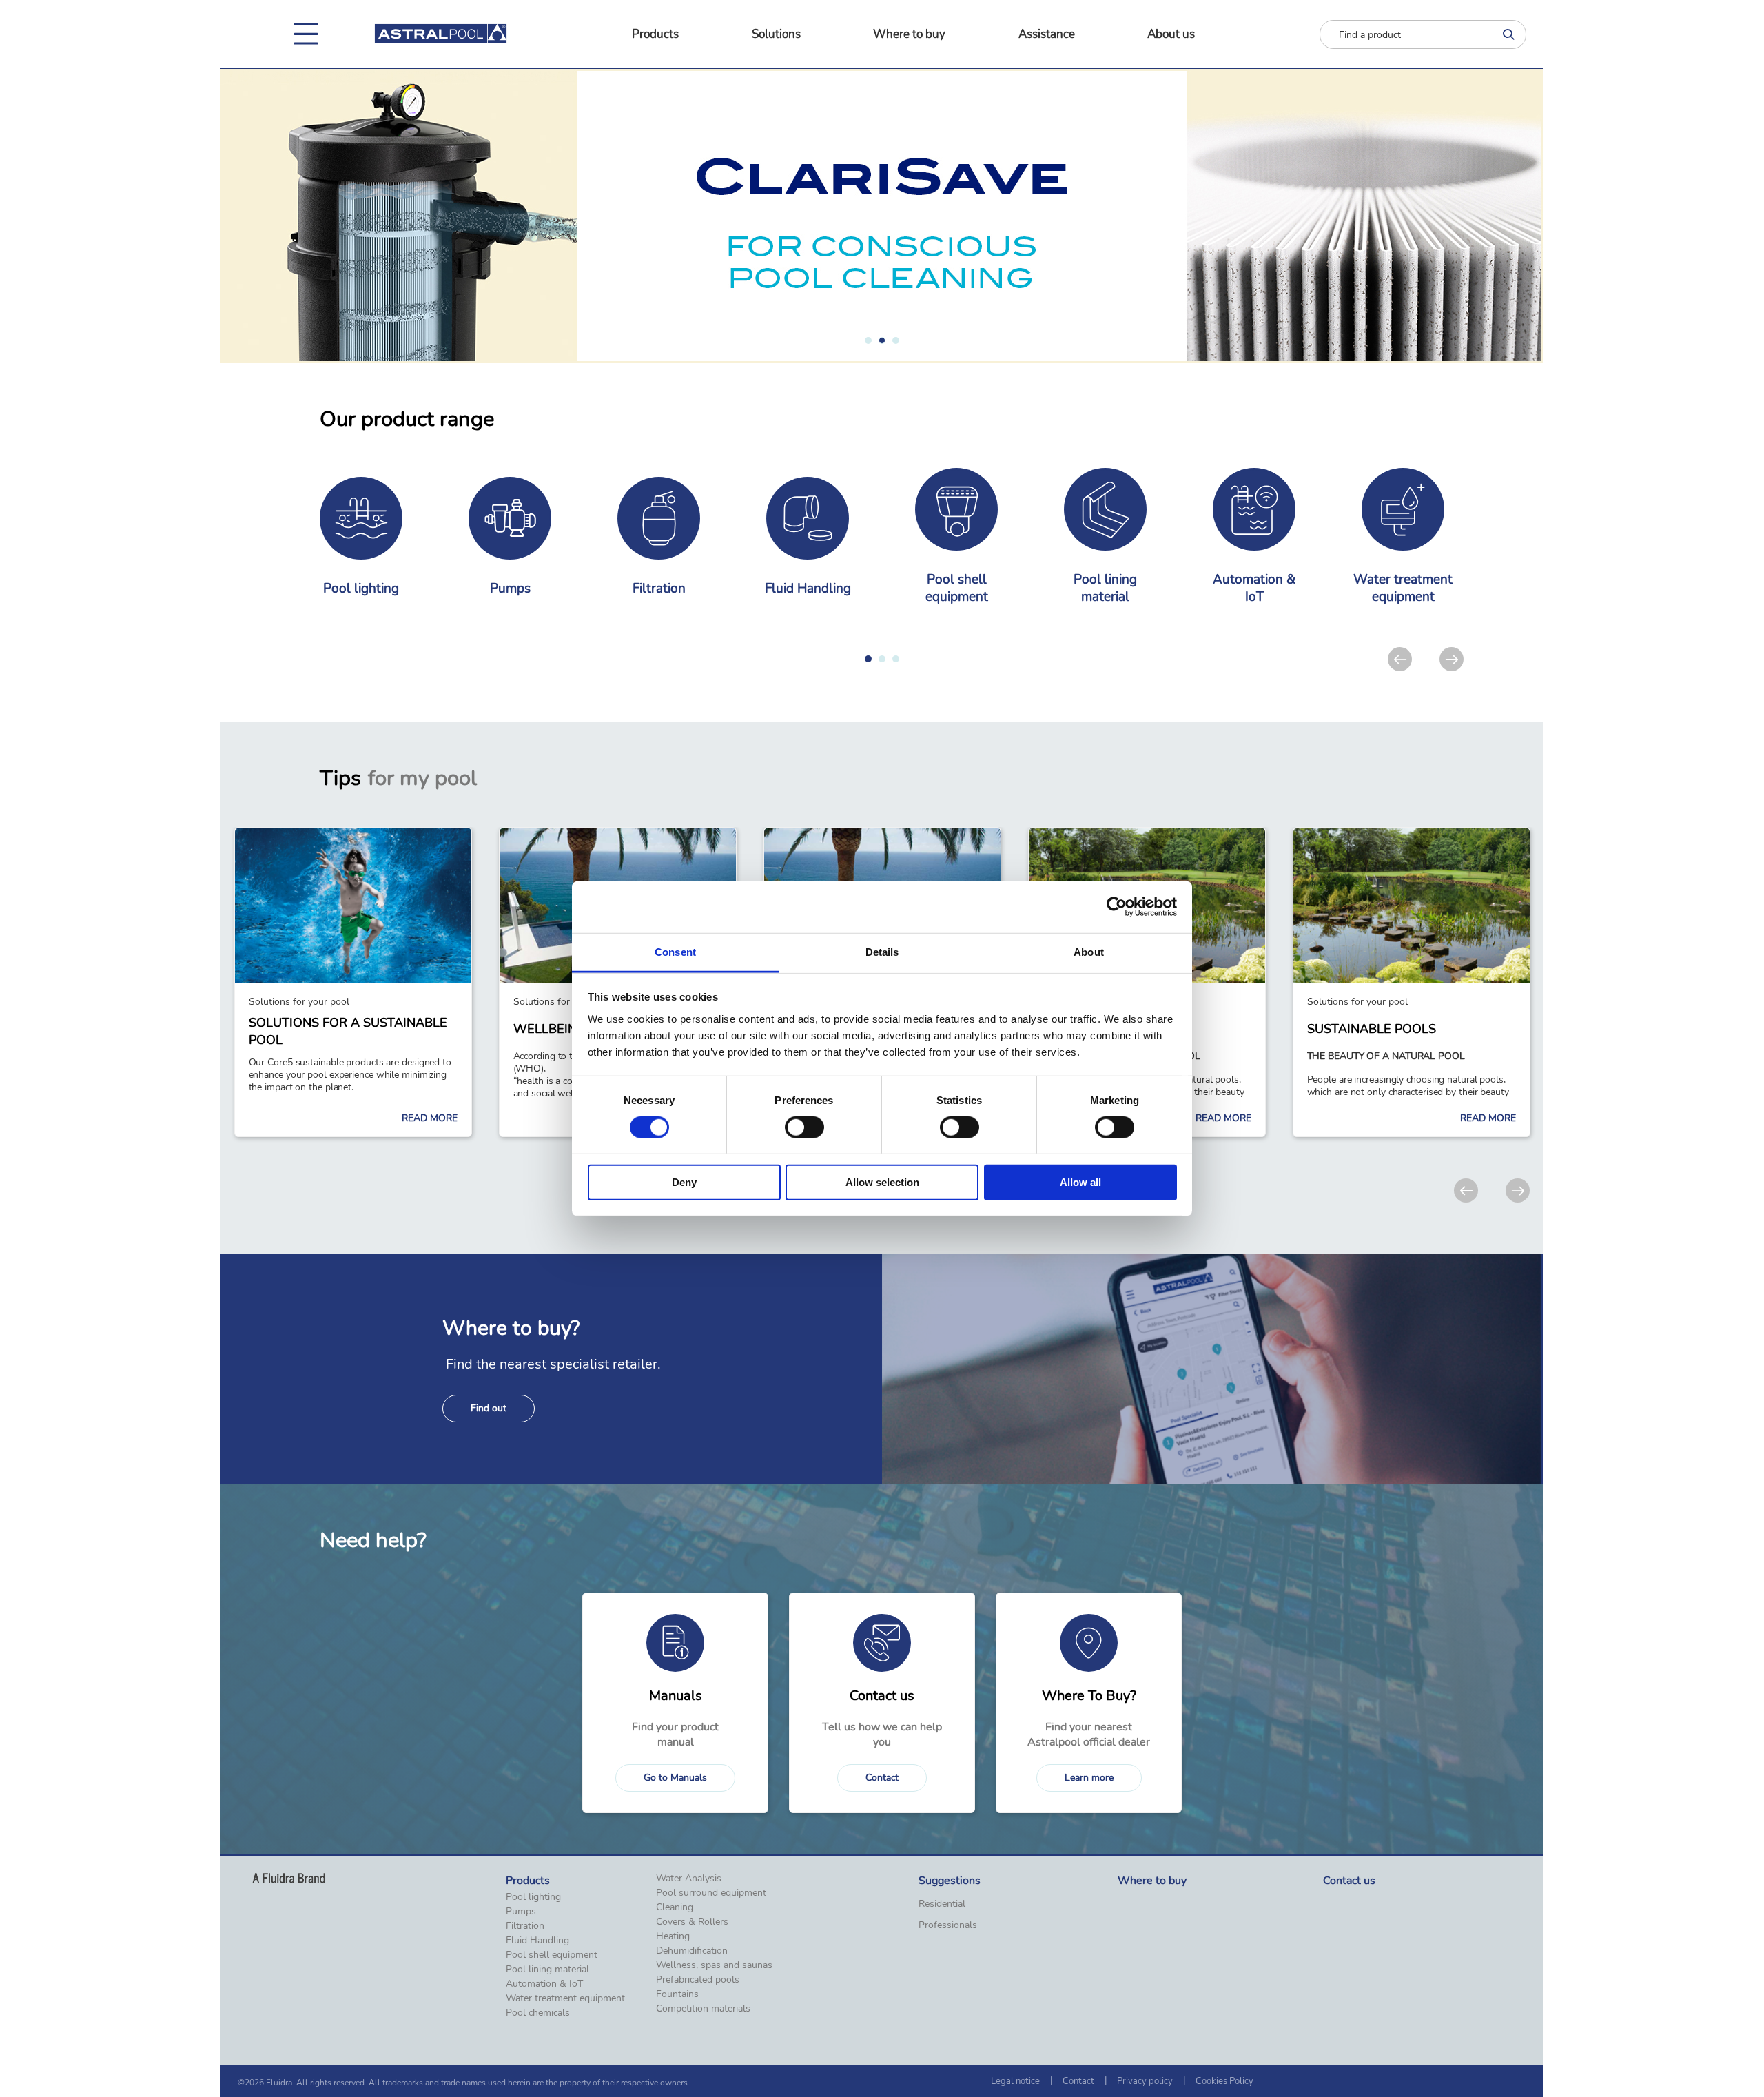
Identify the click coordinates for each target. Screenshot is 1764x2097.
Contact (882, 1778)
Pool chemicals (538, 2013)
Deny (684, 1182)
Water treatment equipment (565, 1998)
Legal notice (1015, 2081)
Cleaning (675, 1907)
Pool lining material (547, 1970)
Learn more (1089, 1778)
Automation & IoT (544, 1984)
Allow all (1080, 1182)
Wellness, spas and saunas (714, 1965)
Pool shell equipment (552, 1955)
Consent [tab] (675, 951)
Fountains (677, 1994)
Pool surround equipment (711, 1893)
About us (1171, 34)
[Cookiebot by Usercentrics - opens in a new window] (1117, 907)
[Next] (1452, 659)
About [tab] (1089, 951)
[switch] (804, 1127)
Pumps (521, 1912)
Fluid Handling (537, 1941)
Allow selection (882, 1182)
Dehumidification (692, 1951)
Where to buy (909, 34)
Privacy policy (1145, 2081)
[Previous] (1400, 659)
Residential (942, 1904)
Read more (430, 1118)
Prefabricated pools (698, 1980)
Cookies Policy (1224, 2081)
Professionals (948, 1925)
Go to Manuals (675, 1778)
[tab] (868, 340)
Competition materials (703, 2009)
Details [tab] (882, 951)
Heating (673, 1936)
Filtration (525, 1926)
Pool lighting (533, 1897)
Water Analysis (689, 1879)
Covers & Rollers (692, 1922)
